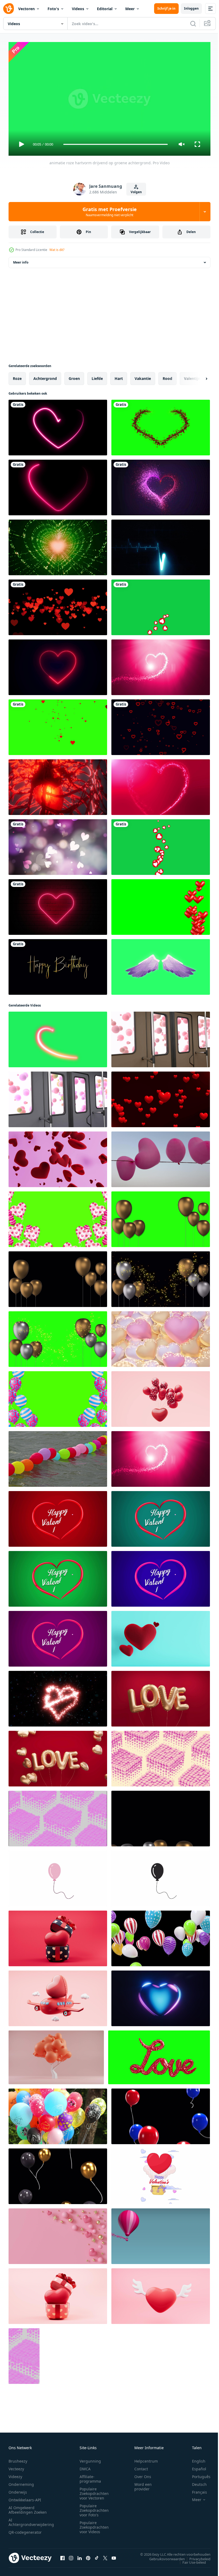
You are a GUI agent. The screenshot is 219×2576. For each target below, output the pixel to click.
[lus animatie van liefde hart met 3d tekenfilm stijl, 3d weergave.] (161, 1397)
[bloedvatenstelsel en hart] (58, 785)
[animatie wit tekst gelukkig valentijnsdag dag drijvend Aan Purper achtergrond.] (58, 1637)
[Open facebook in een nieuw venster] (62, 2556)
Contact (141, 2466)
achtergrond (45, 376)
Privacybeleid (196, 2556)
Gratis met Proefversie (110, 212)
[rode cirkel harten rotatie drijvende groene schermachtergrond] (161, 605)
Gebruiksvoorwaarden (163, 2556)
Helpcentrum (146, 2459)
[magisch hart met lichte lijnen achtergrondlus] (161, 785)
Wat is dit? (57, 250)
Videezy (15, 2474)
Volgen (136, 192)
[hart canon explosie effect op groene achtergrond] (58, 725)
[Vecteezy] (9, 9)
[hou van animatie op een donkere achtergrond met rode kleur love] (161, 485)
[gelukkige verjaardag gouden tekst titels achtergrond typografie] (58, 965)
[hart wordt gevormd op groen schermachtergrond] (161, 425)
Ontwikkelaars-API (25, 2497)
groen (74, 376)
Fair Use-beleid (190, 2560)
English (195, 2459)
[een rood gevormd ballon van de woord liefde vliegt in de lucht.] (159, 2055)
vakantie (143, 376)
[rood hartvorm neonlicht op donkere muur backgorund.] (58, 905)
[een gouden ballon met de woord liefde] (161, 1697)
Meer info (21, 260)
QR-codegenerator (25, 2530)
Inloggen (191, 8)
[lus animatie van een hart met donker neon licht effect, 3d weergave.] (161, 1996)
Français (195, 2490)
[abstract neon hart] (58, 425)
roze (17, 376)
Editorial (105, 9)
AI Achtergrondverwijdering (31, 2520)
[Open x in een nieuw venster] (105, 2556)
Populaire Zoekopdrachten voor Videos (94, 2525)
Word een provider (143, 2484)
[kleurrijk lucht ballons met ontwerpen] (58, 2114)
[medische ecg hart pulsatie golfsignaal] (161, 545)
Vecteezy (16, 2466)
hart (119, 376)
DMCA (85, 2466)
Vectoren (26, 9)
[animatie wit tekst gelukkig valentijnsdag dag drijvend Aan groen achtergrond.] (161, 1517)
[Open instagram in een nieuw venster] (71, 2556)
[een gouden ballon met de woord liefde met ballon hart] (58, 1756)
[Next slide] (198, 376)
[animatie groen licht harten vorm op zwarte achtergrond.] (58, 545)
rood (167, 376)
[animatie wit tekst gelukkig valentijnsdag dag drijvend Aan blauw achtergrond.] (161, 1577)
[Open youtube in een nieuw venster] (114, 2556)
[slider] (116, 144)
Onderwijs (18, 2490)
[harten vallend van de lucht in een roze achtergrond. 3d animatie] (58, 1157)
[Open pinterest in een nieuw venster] (88, 2556)
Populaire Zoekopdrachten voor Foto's (94, 2508)
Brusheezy (18, 2459)
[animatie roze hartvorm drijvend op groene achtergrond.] (58, 1037)
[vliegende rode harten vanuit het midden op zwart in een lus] (58, 605)
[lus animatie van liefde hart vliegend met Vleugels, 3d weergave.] (161, 2294)
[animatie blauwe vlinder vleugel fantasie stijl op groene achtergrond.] (161, 965)
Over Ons (143, 2474)
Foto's (53, 9)
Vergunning (90, 2459)
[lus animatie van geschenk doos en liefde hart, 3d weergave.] (58, 1936)
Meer (130, 9)
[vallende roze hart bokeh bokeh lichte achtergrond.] (58, 845)
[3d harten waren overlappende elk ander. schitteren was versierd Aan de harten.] (161, 1337)
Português (197, 2474)
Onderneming (21, 2482)
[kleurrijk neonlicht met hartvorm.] (58, 485)
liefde (97, 376)
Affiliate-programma (90, 2476)
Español (195, 2466)
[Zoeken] (193, 24)
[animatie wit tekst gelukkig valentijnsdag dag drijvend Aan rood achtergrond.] (58, 1517)
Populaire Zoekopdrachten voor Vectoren (94, 2491)
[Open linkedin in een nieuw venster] (80, 2556)
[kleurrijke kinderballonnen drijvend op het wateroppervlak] (58, 1457)
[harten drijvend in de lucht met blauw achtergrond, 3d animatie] (161, 1637)
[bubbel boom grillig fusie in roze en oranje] (56, 2055)
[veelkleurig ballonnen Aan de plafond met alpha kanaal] (161, 1936)
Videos (78, 9)
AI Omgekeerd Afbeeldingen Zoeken (28, 2508)
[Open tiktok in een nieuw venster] (97, 2556)
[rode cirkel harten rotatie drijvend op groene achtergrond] (161, 845)
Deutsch (195, 2482)
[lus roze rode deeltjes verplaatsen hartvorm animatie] (161, 665)
